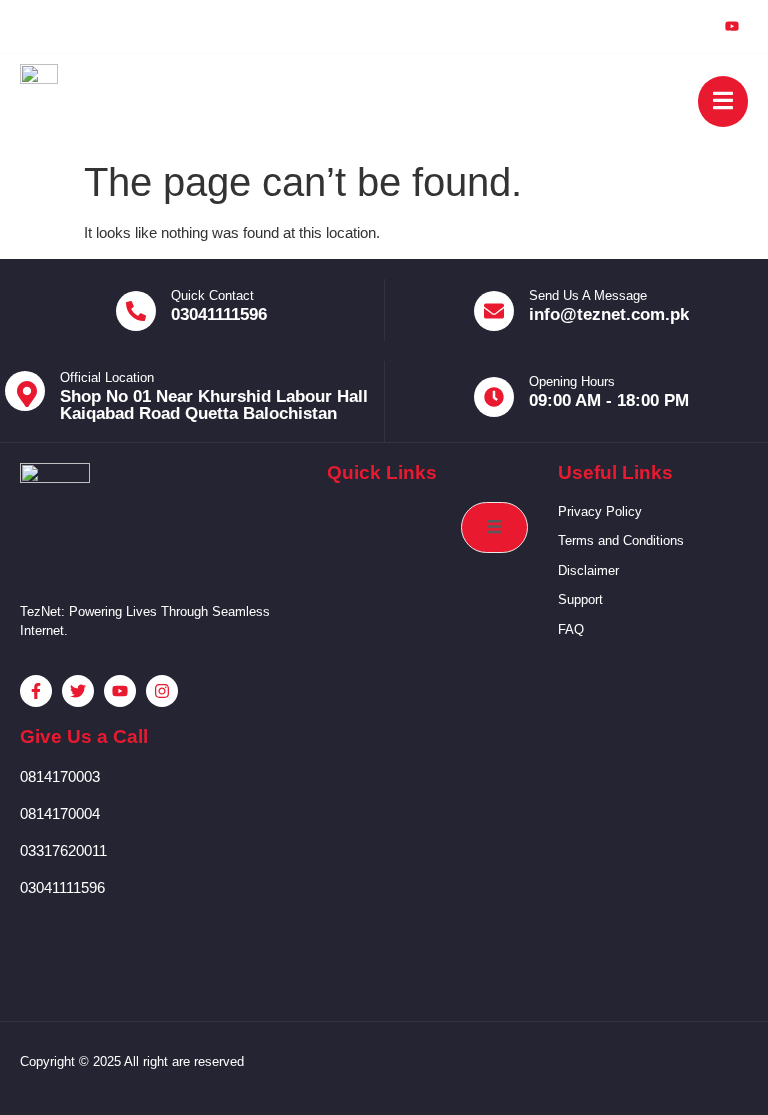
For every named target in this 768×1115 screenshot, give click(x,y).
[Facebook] (594, 26)
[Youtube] (732, 27)
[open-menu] (723, 101)
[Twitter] (640, 26)
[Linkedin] (686, 26)
